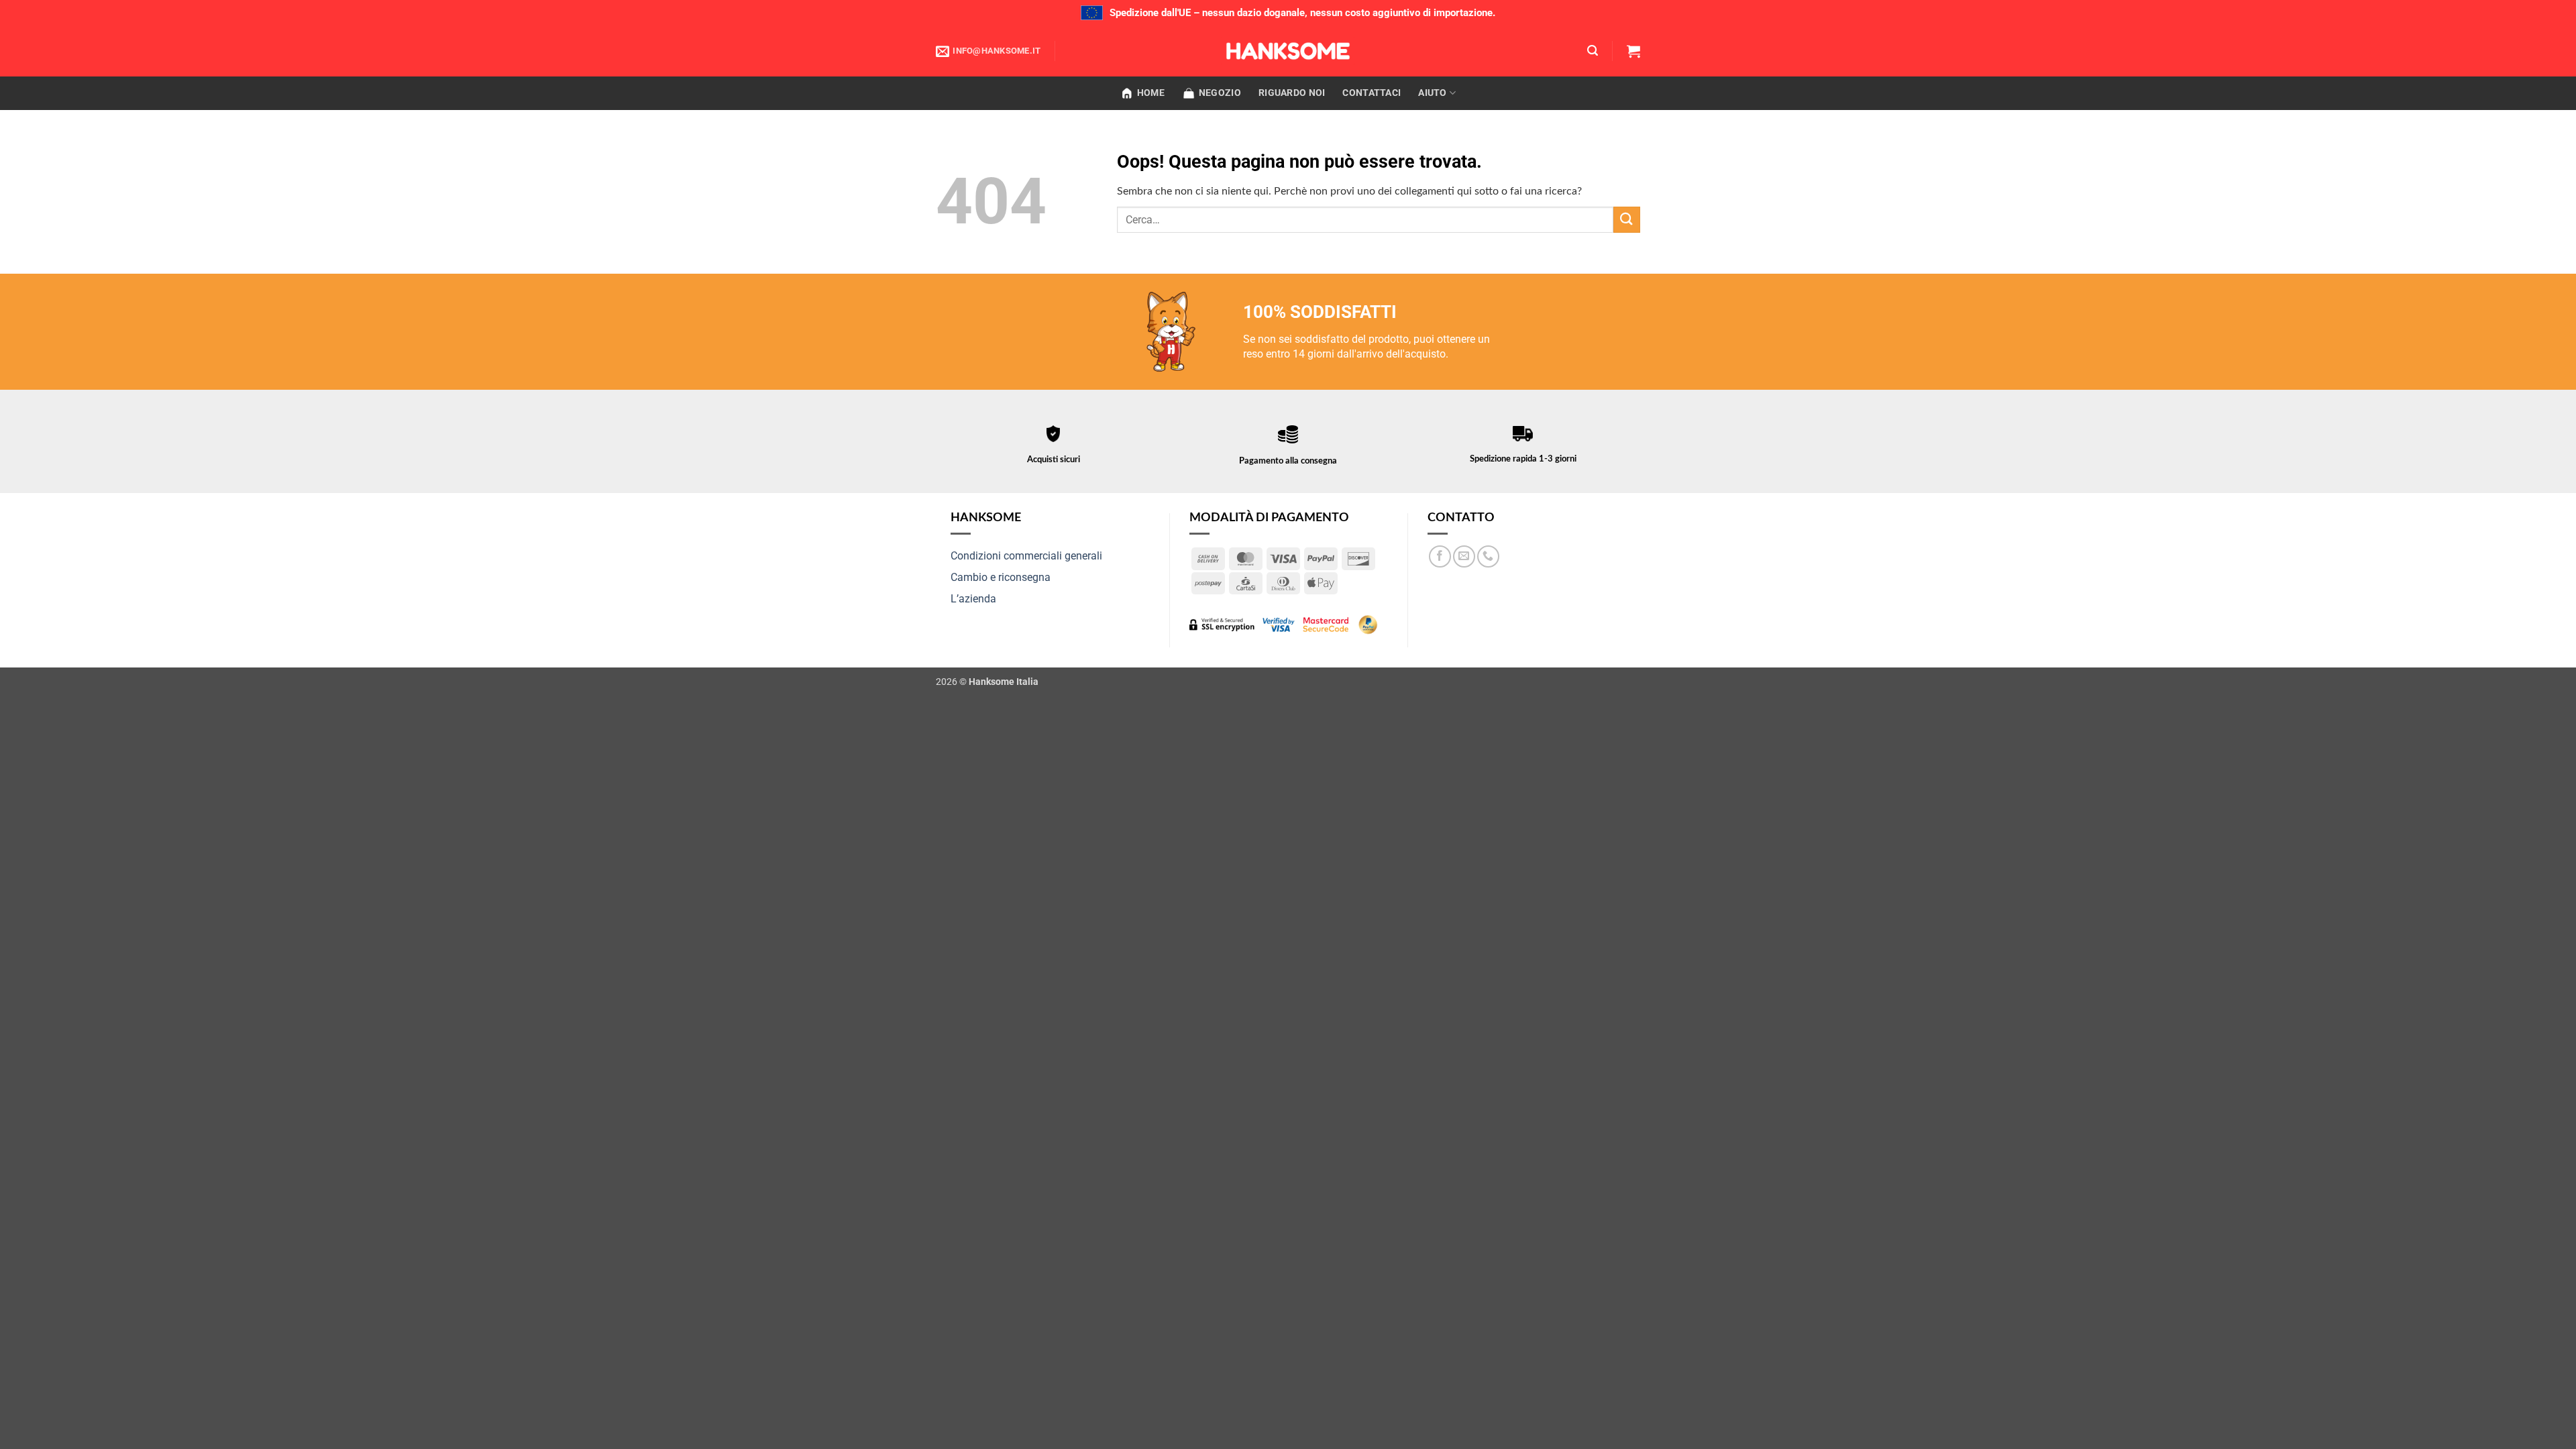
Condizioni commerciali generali (1026, 556)
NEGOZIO (1220, 93)
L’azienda (973, 599)
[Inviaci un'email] (1464, 556)
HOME (1151, 93)
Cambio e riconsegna (1001, 577)
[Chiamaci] (1488, 556)
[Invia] (1627, 220)
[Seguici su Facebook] (1440, 556)
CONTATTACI (1372, 93)
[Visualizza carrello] (1633, 51)
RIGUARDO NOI (1292, 93)
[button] (1593, 51)
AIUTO (1432, 93)
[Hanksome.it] (1288, 51)
